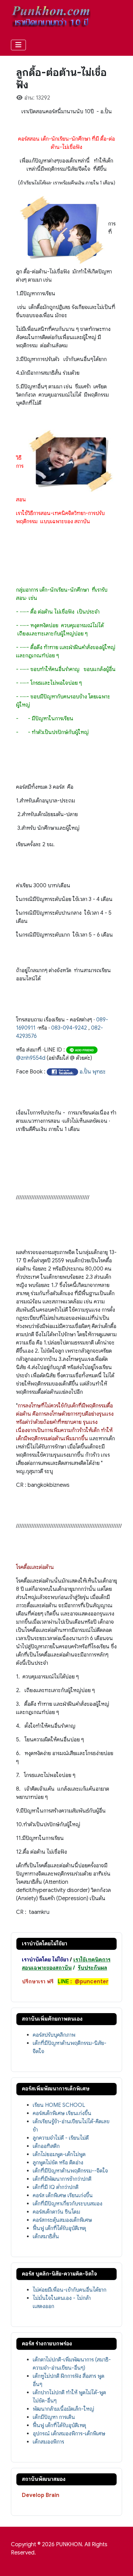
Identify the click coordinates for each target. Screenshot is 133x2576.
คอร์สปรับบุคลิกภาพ (54, 2035)
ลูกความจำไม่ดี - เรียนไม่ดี (61, 2138)
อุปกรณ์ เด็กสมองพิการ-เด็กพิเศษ (69, 2434)
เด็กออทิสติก (46, 2146)
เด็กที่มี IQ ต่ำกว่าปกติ (56, 2187)
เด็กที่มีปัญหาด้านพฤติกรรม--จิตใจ (70, 2171)
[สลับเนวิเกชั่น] (18, 45)
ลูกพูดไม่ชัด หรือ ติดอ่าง (58, 2163)
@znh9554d (31, 1058)
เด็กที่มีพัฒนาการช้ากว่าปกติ (62, 2179)
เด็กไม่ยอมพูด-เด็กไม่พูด (59, 2154)
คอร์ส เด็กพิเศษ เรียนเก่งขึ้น (63, 2195)
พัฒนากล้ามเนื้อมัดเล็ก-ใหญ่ (63, 2409)
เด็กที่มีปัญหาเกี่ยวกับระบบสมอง (68, 2204)
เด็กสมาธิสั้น (46, 2237)
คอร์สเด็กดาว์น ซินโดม (56, 2212)
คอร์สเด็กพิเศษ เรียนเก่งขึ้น (62, 2113)
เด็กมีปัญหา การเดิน (54, 2417)
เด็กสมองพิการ (48, 2442)
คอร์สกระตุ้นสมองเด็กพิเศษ (62, 2220)
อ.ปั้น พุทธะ (93, 1072)
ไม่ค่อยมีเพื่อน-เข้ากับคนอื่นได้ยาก (70, 2290)
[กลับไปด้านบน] (121, 2563)
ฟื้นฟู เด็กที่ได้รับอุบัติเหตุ (59, 2228)
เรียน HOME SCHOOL (59, 2105)
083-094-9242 (69, 1028)
